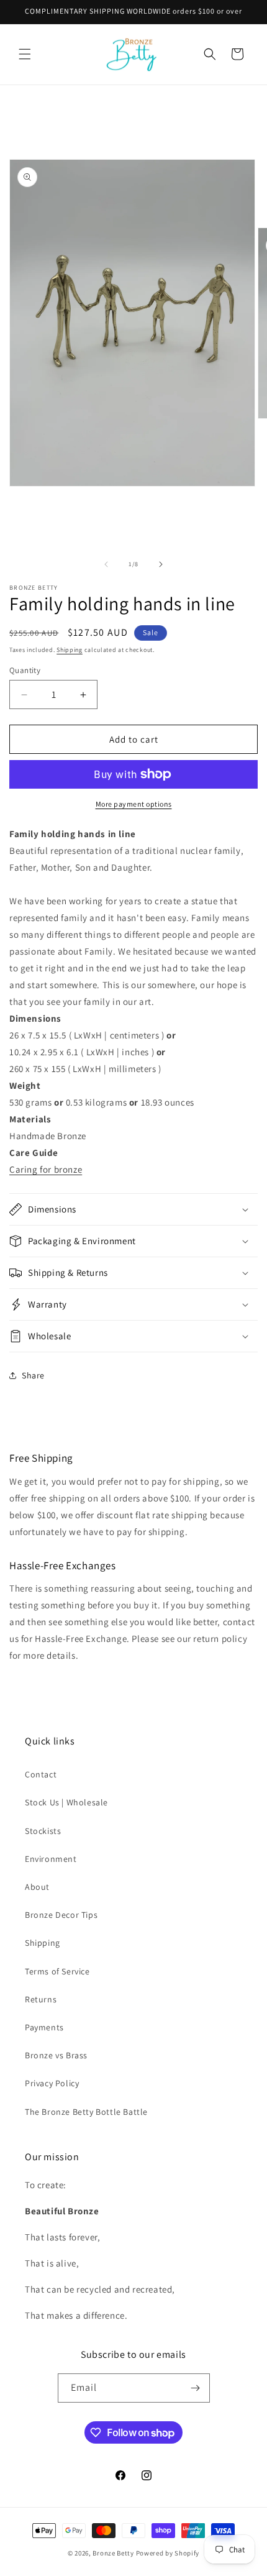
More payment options (134, 804)
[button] (25, 54)
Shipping (70, 650)
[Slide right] (161, 564)
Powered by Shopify (168, 2553)
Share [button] (33, 1375)
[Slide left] (106, 564)
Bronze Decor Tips (61, 1915)
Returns (41, 1999)
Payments (44, 2027)
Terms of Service (57, 1971)
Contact (41, 1774)
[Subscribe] (196, 2388)
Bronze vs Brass (56, 2055)
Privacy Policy (52, 2083)
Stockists (43, 1831)
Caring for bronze (46, 1169)
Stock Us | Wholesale (66, 1802)
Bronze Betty (113, 2553)
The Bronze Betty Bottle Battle (86, 2112)
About (37, 1887)
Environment (51, 1859)
